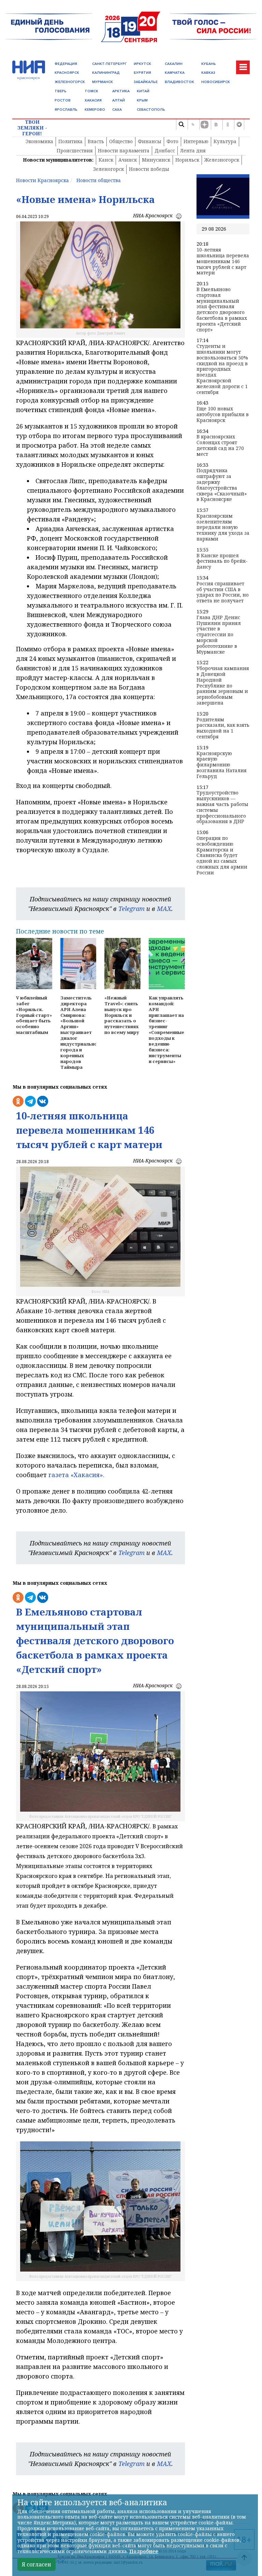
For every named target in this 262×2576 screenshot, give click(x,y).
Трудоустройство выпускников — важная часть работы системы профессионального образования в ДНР (222, 807)
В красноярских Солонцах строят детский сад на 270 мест (220, 445)
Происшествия (75, 151)
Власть (96, 141)
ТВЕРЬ (61, 91)
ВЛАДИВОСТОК (179, 82)
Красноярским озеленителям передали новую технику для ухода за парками (223, 528)
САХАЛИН (174, 64)
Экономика (39, 141)
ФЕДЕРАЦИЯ (66, 64)
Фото (172, 141)
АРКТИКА (121, 91)
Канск (106, 160)
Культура (225, 141)
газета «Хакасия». (76, 1475)
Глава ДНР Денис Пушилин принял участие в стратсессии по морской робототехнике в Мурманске (219, 635)
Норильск (187, 160)
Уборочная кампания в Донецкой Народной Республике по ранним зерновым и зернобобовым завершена (223, 686)
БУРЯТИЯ (142, 73)
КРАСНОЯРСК (67, 73)
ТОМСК (91, 91)
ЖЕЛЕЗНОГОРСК (70, 82)
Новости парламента (124, 151)
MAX (164, 909)
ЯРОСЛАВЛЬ (66, 110)
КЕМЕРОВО (95, 110)
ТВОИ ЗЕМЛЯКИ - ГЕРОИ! (32, 128)
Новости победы (149, 169)
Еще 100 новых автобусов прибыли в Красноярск (223, 414)
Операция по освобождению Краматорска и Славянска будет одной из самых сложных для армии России (222, 856)
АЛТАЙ (119, 100)
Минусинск (156, 160)
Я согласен (37, 2564)
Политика (70, 141)
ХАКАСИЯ (93, 100)
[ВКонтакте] (216, 124)
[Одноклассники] (228, 124)
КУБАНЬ (209, 64)
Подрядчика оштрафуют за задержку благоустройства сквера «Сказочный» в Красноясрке (222, 485)
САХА (117, 110)
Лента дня (193, 151)
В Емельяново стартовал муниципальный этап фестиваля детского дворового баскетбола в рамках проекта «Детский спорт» (222, 310)
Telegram (132, 909)
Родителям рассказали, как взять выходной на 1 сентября (223, 728)
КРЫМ (142, 100)
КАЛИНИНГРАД (106, 73)
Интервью (196, 141)
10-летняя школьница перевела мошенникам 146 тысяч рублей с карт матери (223, 261)
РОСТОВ (63, 100)
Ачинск (128, 160)
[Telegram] (239, 124)
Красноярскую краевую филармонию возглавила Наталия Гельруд (222, 765)
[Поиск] (181, 124)
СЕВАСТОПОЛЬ (151, 110)
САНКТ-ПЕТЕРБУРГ (109, 64)
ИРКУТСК (142, 64)
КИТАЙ (143, 91)
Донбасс (165, 151)
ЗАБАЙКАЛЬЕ (146, 82)
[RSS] (193, 124)
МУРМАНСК (103, 82)
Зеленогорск (108, 169)
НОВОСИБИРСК (216, 82)
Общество (121, 141)
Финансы (150, 141)
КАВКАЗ (208, 73)
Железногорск (222, 160)
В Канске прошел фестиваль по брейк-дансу (222, 561)
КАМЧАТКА (175, 73)
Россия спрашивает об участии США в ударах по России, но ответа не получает (223, 592)
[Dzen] (204, 124)
